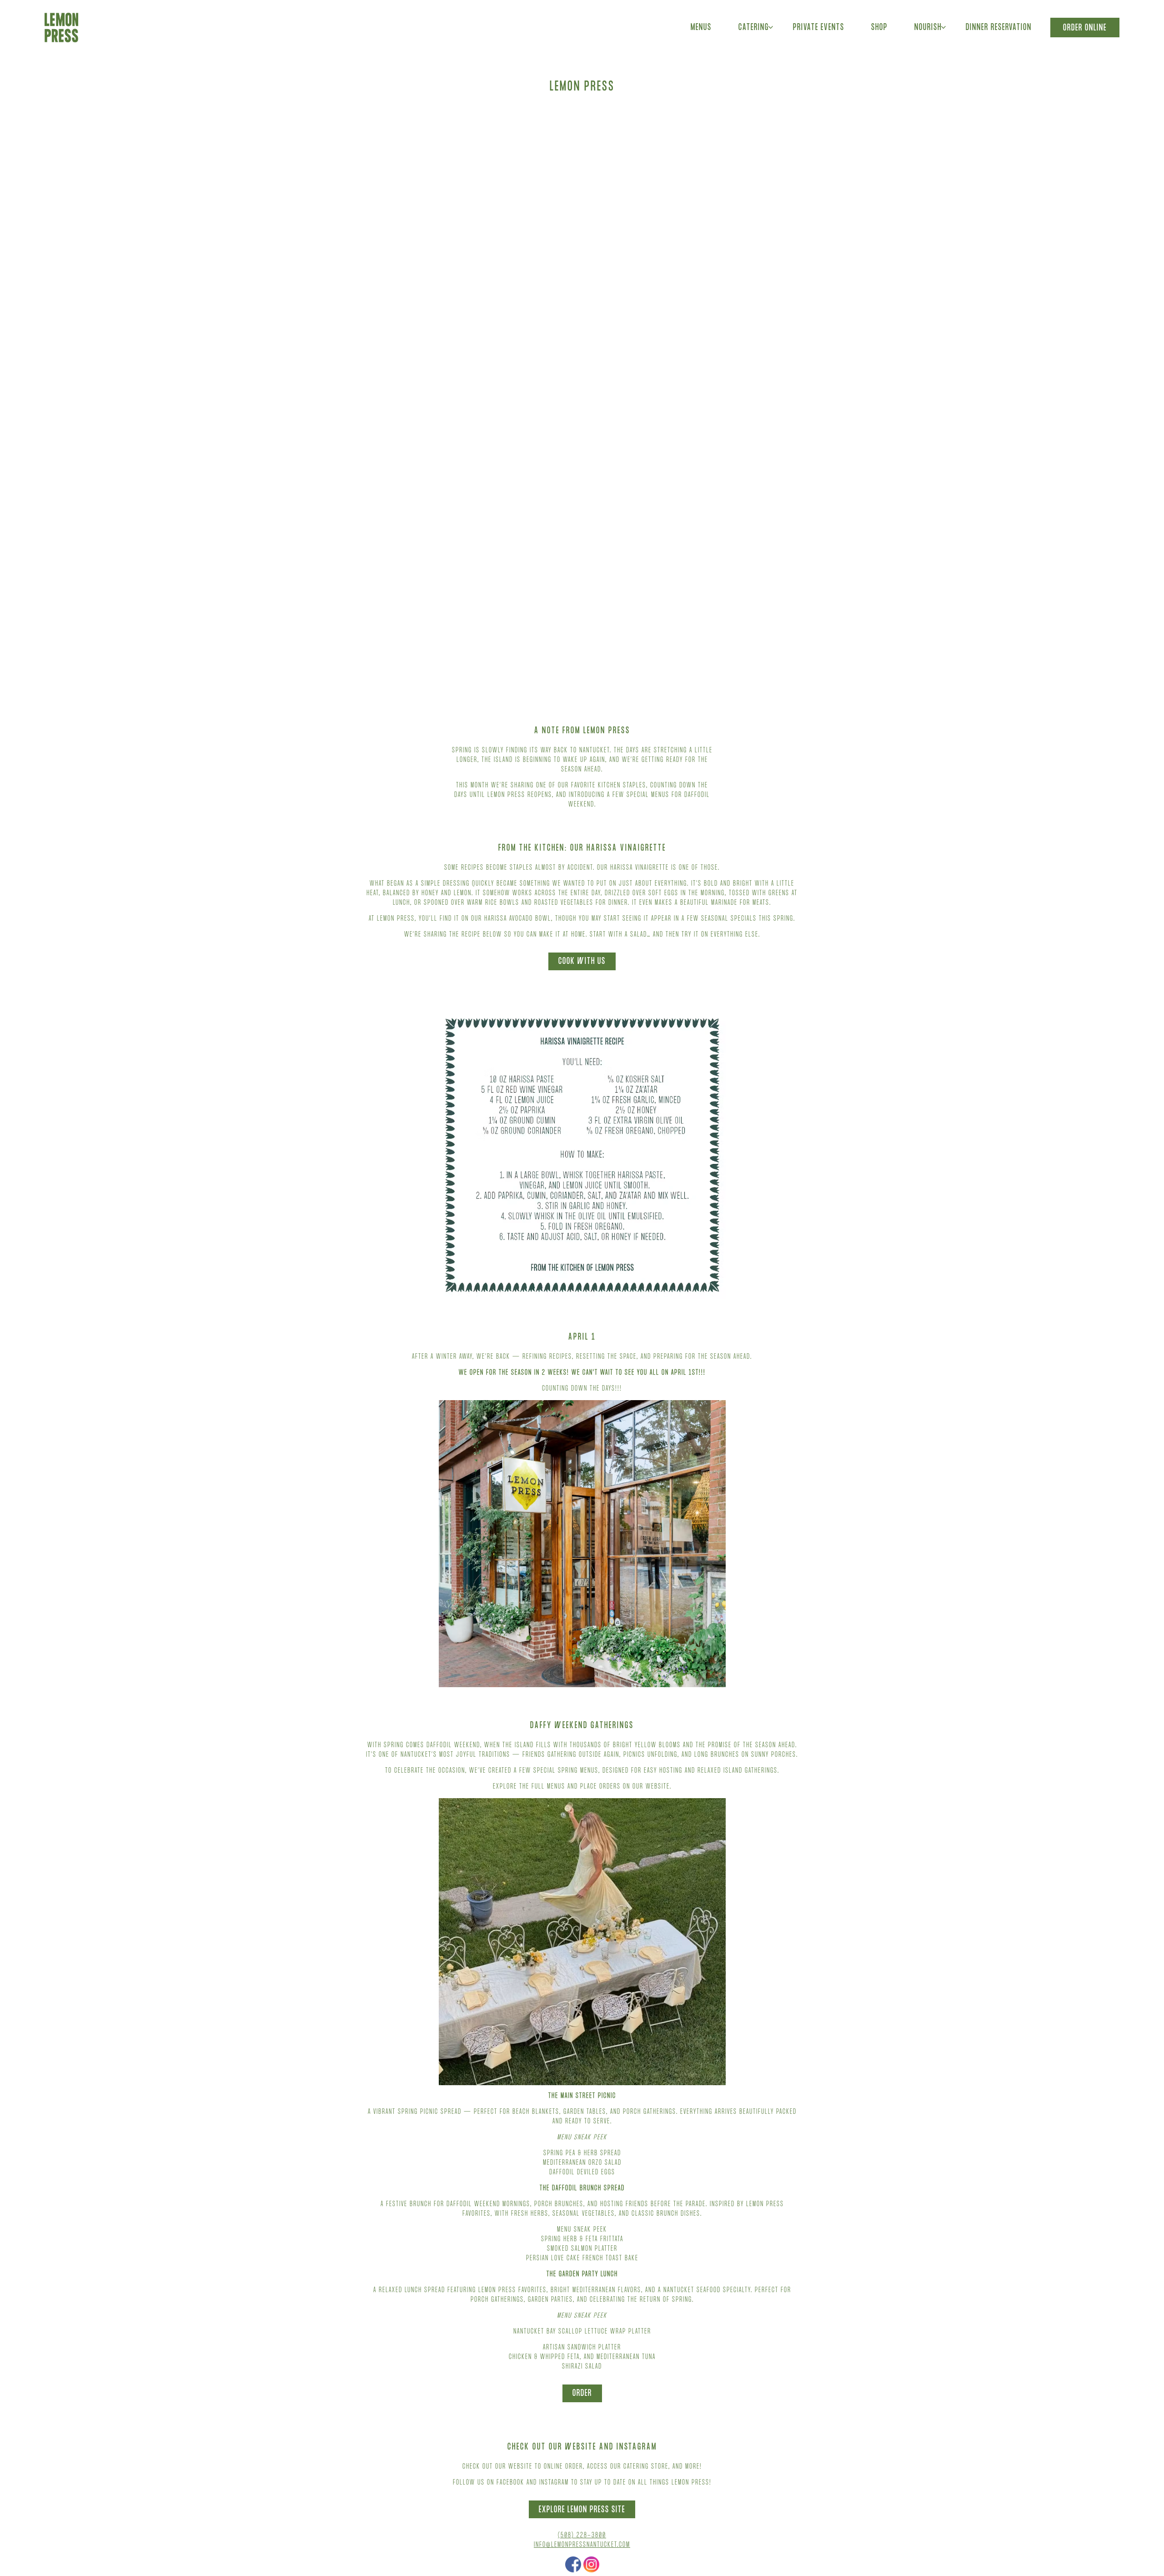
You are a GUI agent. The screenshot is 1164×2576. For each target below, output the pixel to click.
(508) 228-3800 (582, 2540)
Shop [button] (879, 28)
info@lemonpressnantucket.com (582, 2549)
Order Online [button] (1085, 29)
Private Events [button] (819, 28)
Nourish (931, 28)
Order (582, 2398)
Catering (757, 28)
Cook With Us (582, 966)
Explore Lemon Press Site (582, 2514)
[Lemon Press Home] (62, 28)
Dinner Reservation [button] (999, 28)
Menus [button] (701, 28)
